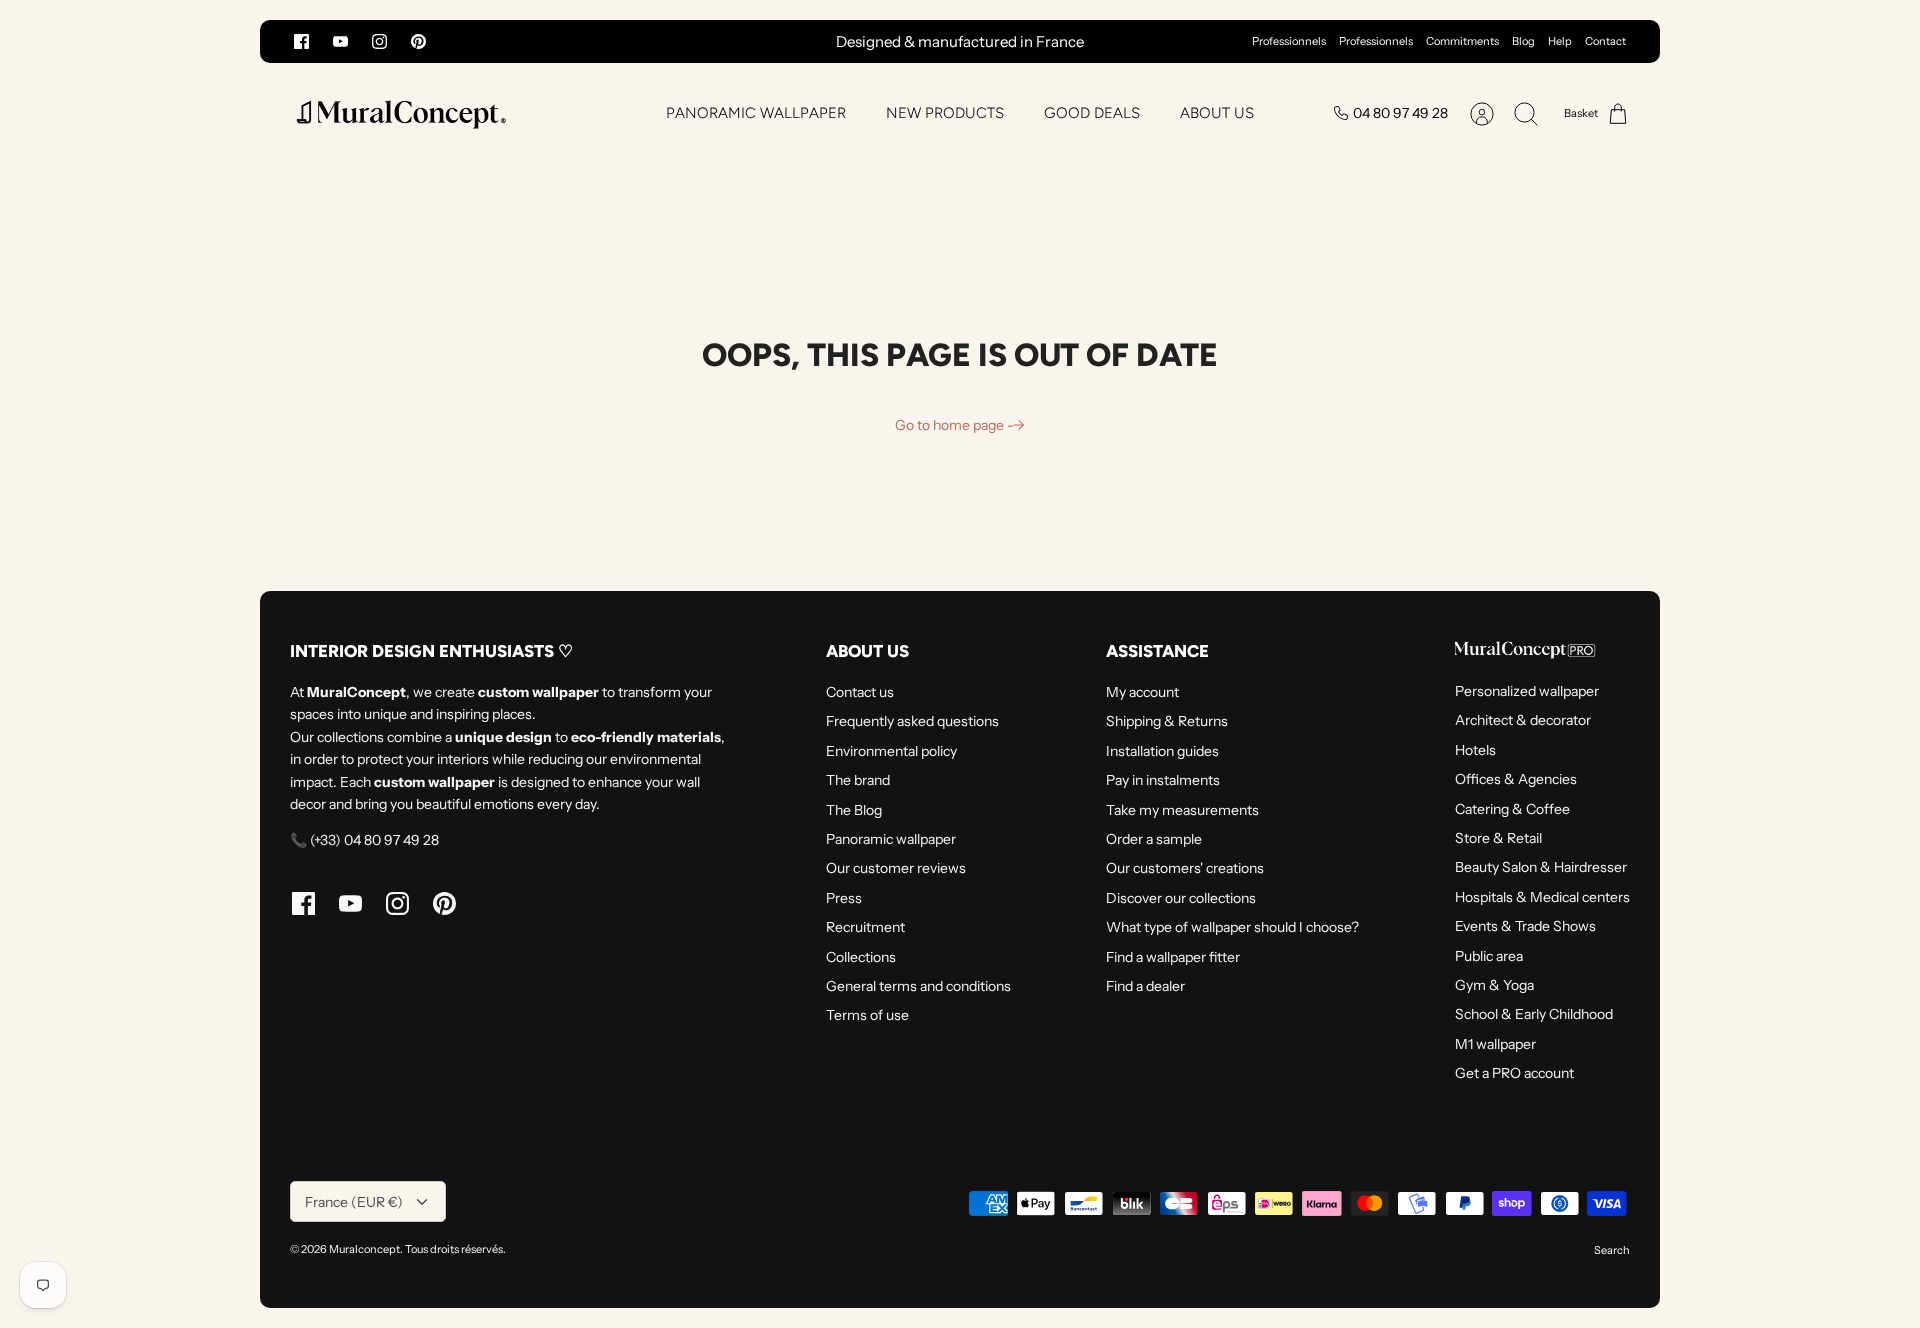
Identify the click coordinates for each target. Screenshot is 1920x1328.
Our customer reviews (896, 868)
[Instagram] (379, 41)
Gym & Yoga (1494, 985)
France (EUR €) (354, 1202)
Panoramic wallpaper (891, 839)
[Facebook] (301, 41)
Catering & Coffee (1512, 809)
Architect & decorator (1523, 720)
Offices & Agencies (1516, 779)
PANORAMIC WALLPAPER (756, 113)
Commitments (1462, 41)
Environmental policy (891, 751)
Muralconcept (364, 1249)
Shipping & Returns (1167, 721)
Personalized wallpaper (1527, 691)
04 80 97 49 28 (1400, 113)
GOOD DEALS (1092, 113)
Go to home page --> (960, 425)
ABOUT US (1217, 113)
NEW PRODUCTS (945, 113)
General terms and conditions (918, 986)
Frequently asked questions (912, 721)
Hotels (1475, 750)
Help (1560, 41)
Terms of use (867, 1015)
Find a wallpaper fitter (1173, 957)
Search (1612, 1250)
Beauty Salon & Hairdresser (1541, 867)
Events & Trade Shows (1525, 926)
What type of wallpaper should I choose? (1232, 927)
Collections (861, 957)
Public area (1489, 956)
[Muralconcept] (400, 113)
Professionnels (1289, 41)
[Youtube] (340, 41)
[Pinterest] (418, 41)
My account (1142, 692)
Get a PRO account (1514, 1073)
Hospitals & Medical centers (1542, 897)
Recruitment (865, 927)
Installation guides (1162, 751)
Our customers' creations (1185, 868)
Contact (1605, 41)
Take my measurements (1182, 810)
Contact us (860, 692)
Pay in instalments (1163, 780)
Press (844, 898)
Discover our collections (1181, 898)
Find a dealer (1145, 986)
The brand (858, 780)
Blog (1523, 41)
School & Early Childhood (1534, 1014)
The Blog (854, 810)
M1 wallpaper (1495, 1044)
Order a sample (1154, 839)
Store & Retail (1498, 838)
